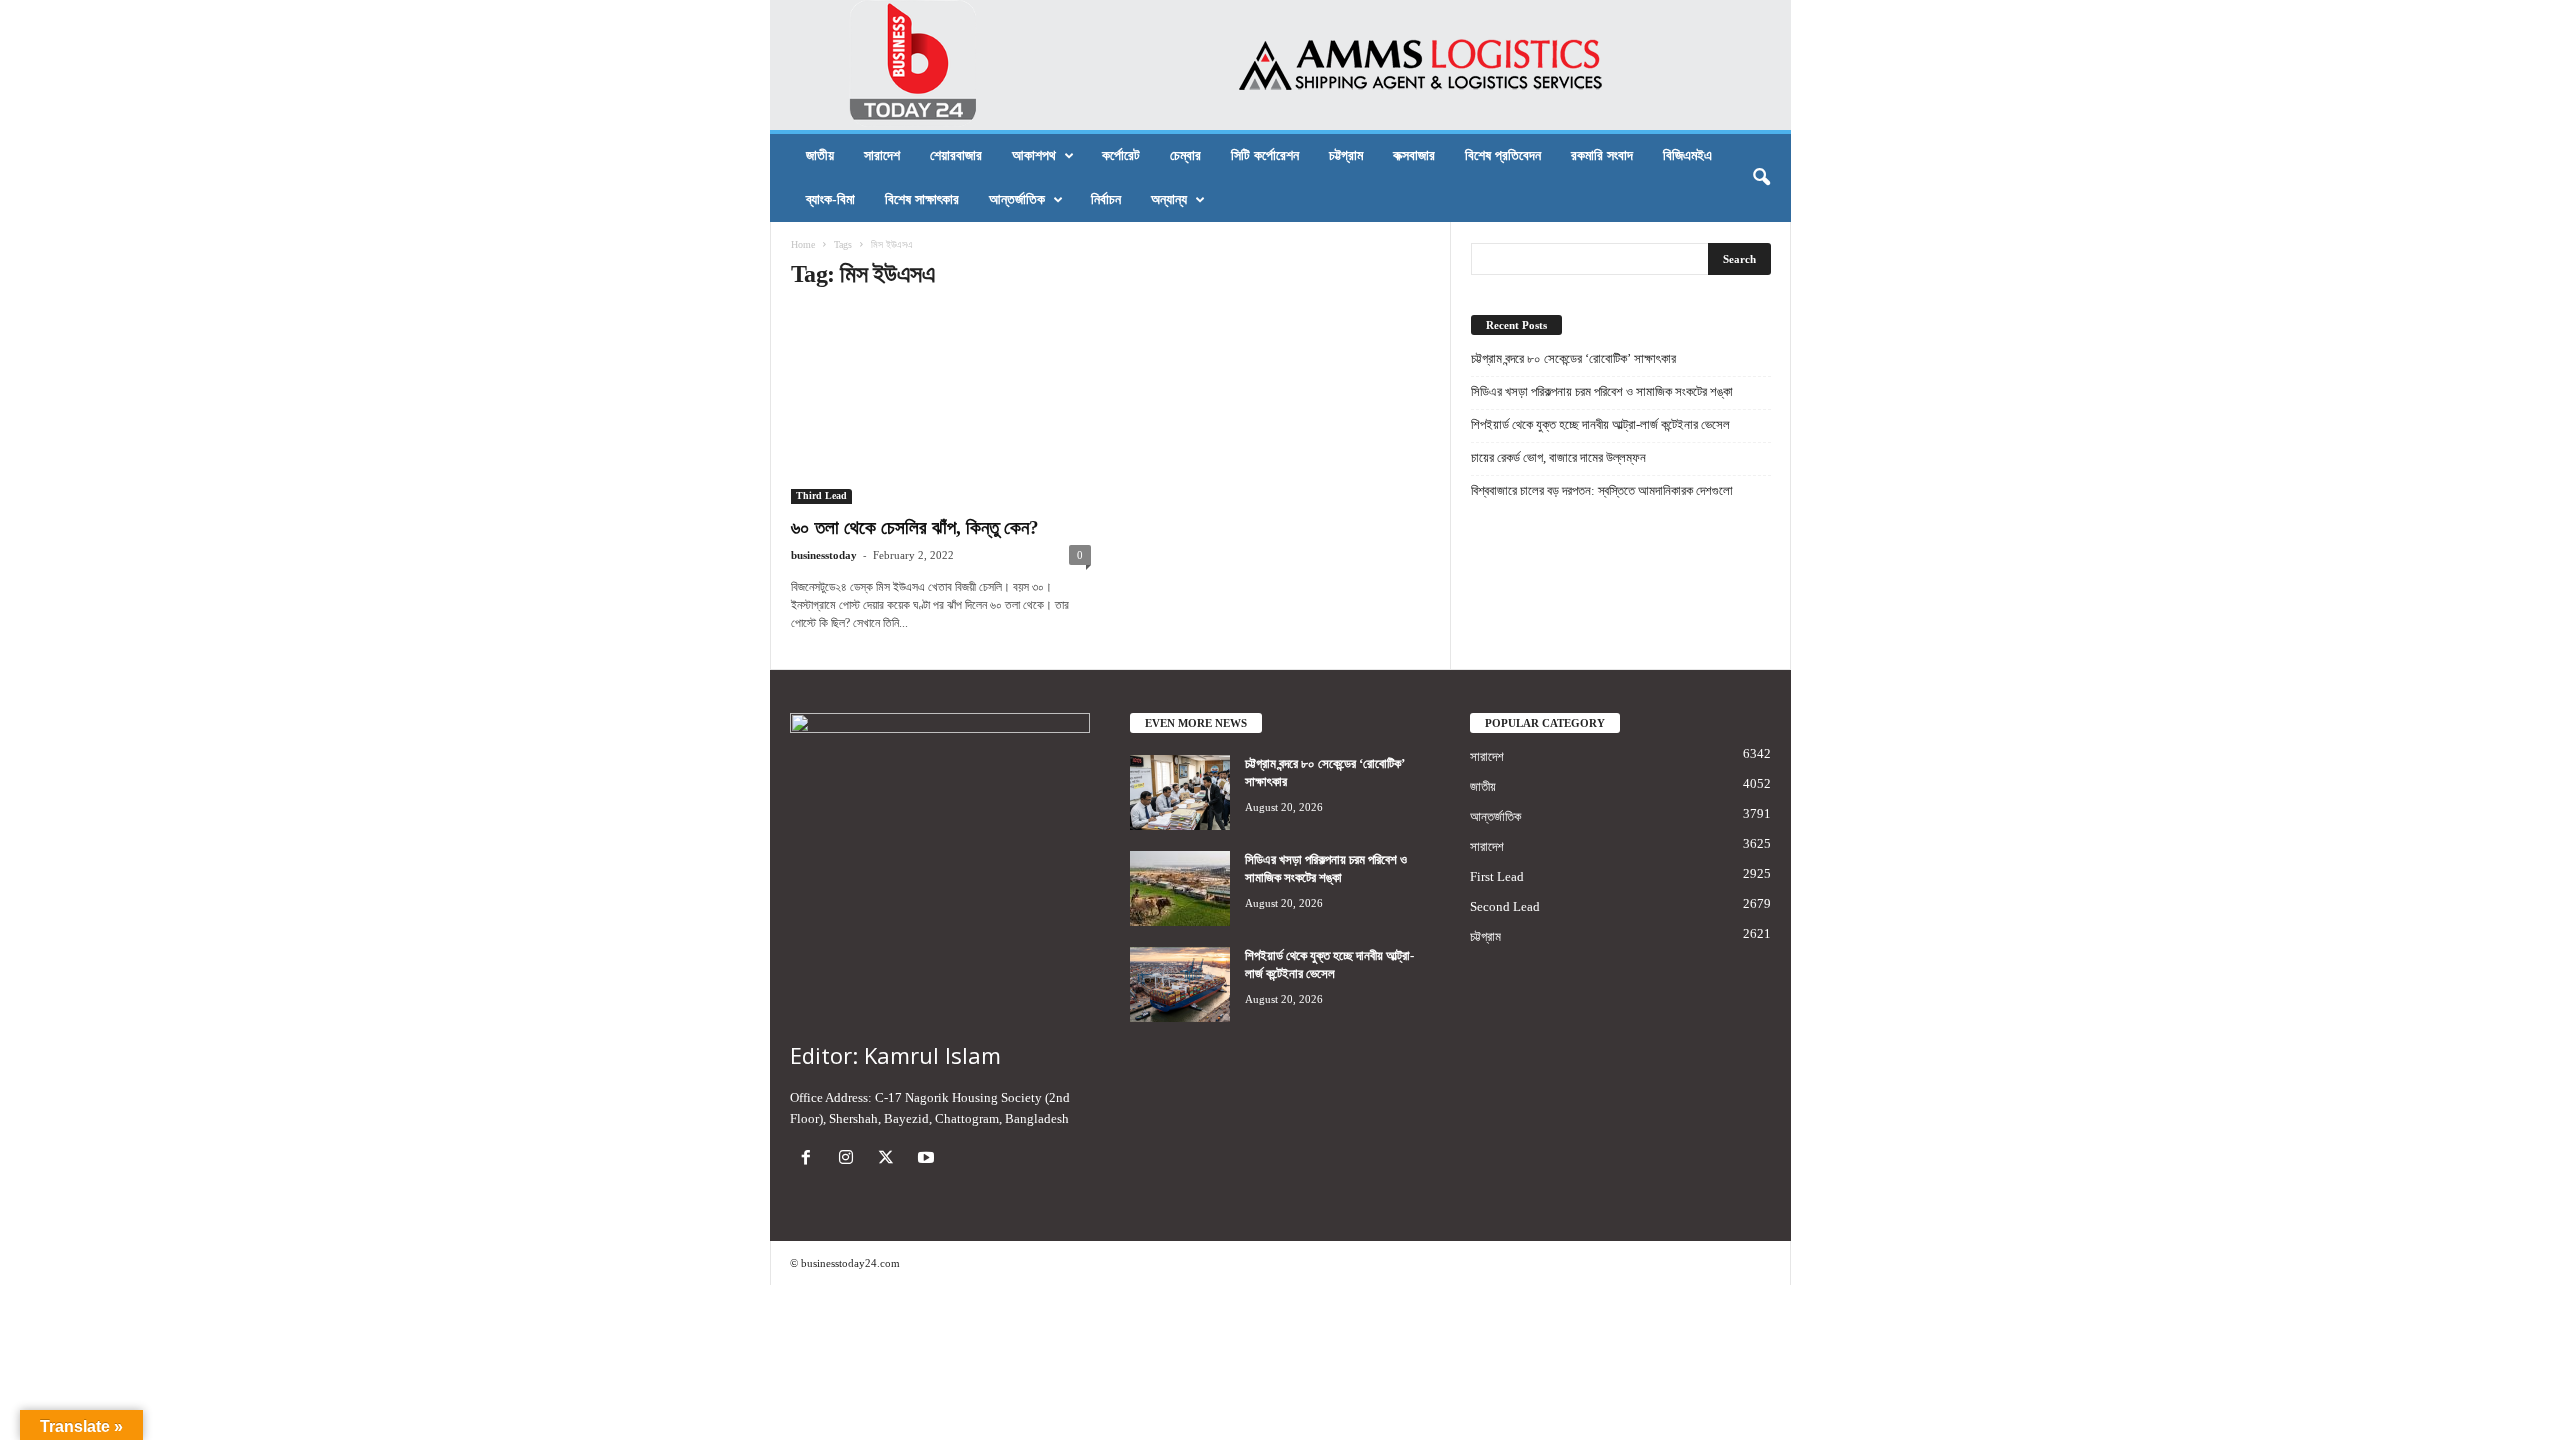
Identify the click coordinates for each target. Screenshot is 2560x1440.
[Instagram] (850, 1159)
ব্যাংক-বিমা (830, 199)
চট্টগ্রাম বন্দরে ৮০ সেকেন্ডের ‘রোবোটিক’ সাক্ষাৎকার (1573, 358)
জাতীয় (820, 155)
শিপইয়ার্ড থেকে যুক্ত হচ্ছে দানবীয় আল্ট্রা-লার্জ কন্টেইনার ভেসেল (1600, 424)
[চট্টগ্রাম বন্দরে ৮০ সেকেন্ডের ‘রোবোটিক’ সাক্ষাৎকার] (1180, 792)
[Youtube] (928, 1159)
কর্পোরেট (1121, 155)
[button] (1761, 178)
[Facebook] (810, 1159)
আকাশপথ (1034, 155)
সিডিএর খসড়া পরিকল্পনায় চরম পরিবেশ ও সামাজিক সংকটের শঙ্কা (1602, 391)
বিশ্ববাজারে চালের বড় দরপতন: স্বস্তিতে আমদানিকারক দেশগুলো (1602, 490)
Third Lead (821, 495)
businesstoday (824, 555)
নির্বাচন (1106, 199)
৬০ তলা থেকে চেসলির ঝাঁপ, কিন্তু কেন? (915, 527)
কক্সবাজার (1414, 155)
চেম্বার (1185, 155)
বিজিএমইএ (1687, 155)
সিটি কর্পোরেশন (1265, 155)
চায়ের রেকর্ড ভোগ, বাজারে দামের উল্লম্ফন (1558, 457)
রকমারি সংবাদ (1602, 155)
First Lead (1497, 876)
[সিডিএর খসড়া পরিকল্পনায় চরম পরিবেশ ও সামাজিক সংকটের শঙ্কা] (1180, 888)
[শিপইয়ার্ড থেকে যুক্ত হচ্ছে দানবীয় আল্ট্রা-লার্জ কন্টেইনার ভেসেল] (1180, 984)
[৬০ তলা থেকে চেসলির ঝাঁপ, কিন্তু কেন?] (941, 407)
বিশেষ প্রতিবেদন (1503, 155)
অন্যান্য (1169, 199)
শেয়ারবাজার (956, 155)
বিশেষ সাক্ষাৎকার (922, 199)
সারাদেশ (882, 155)
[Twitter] (890, 1159)
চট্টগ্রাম (1346, 155)
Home (803, 244)
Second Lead (1505, 906)
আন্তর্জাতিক (1017, 199)
